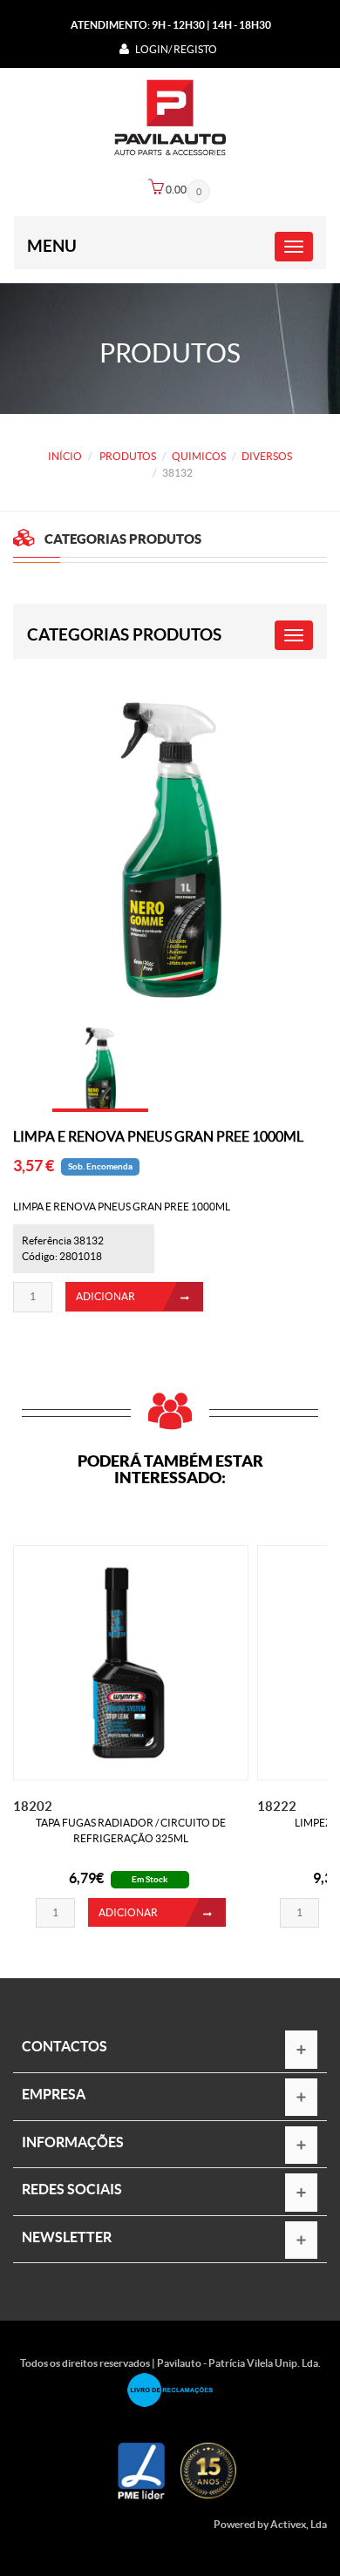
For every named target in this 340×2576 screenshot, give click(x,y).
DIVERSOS (267, 456)
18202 (33, 1806)
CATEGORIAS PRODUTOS (124, 634)
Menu (52, 246)
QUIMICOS (199, 456)
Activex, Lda (299, 2524)
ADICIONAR (105, 1296)
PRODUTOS (127, 456)
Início (65, 456)
